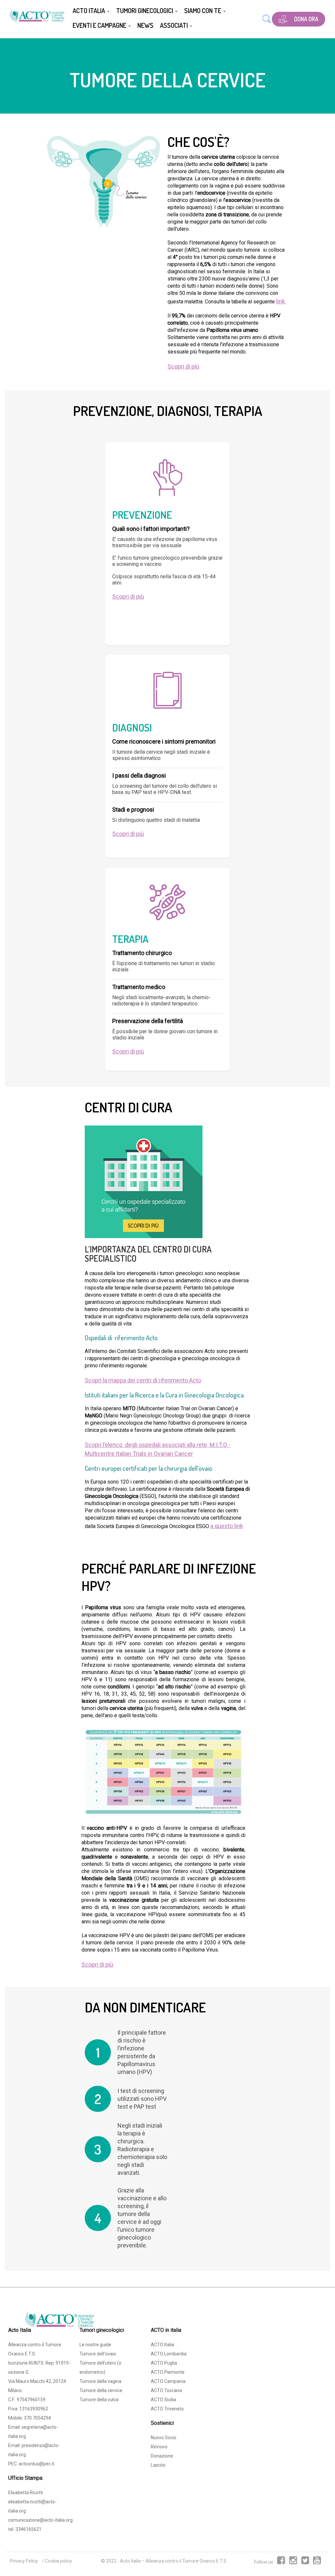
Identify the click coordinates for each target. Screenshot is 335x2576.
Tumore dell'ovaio (98, 2354)
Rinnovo (159, 2447)
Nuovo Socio (164, 2438)
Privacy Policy (24, 2561)
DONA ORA (306, 19)
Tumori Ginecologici (145, 10)
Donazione (162, 2456)
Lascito (158, 2465)
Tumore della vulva (99, 2400)
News (145, 25)
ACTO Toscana (166, 2390)
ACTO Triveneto (167, 2409)
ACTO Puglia (164, 2363)
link (281, 301)
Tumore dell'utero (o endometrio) (100, 2368)
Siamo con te (203, 10)
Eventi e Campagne (100, 25)
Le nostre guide (95, 2345)
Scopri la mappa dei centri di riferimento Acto (143, 1380)
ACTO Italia (89, 10)
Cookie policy (59, 2561)
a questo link (227, 1526)
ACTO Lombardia (169, 2354)
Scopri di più (183, 366)
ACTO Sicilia (163, 2400)
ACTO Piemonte (168, 2372)
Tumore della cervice (101, 2390)
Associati (175, 25)
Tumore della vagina (100, 2381)
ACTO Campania (168, 2381)
